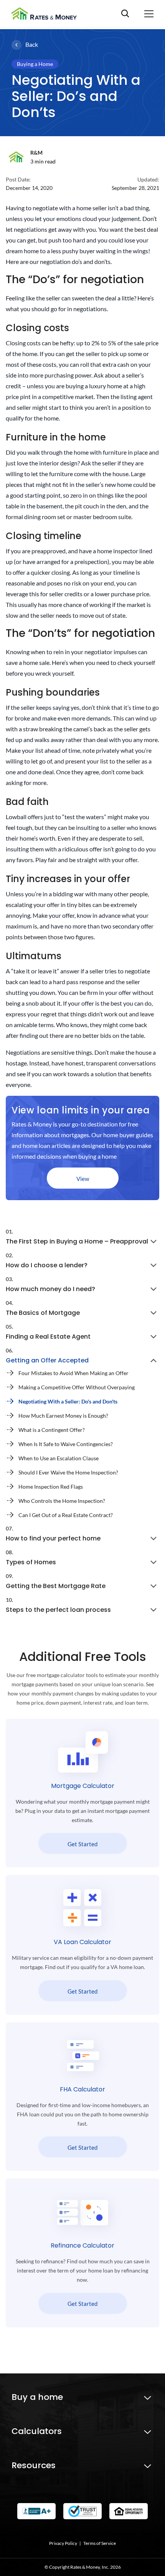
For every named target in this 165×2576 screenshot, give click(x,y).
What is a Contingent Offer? (52, 1430)
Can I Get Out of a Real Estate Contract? (66, 1515)
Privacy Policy (63, 2543)
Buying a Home (35, 64)
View (83, 1179)
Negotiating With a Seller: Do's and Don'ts (68, 1401)
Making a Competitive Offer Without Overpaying (77, 1387)
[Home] (47, 13)
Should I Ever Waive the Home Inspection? (68, 1472)
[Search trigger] (132, 13)
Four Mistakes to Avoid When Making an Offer (73, 1373)
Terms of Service (100, 2543)
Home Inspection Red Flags (51, 1487)
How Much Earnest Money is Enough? (63, 1416)
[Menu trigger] (149, 13)
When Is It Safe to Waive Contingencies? (66, 1444)
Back (32, 44)
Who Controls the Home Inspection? (62, 1501)
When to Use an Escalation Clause (59, 1458)
